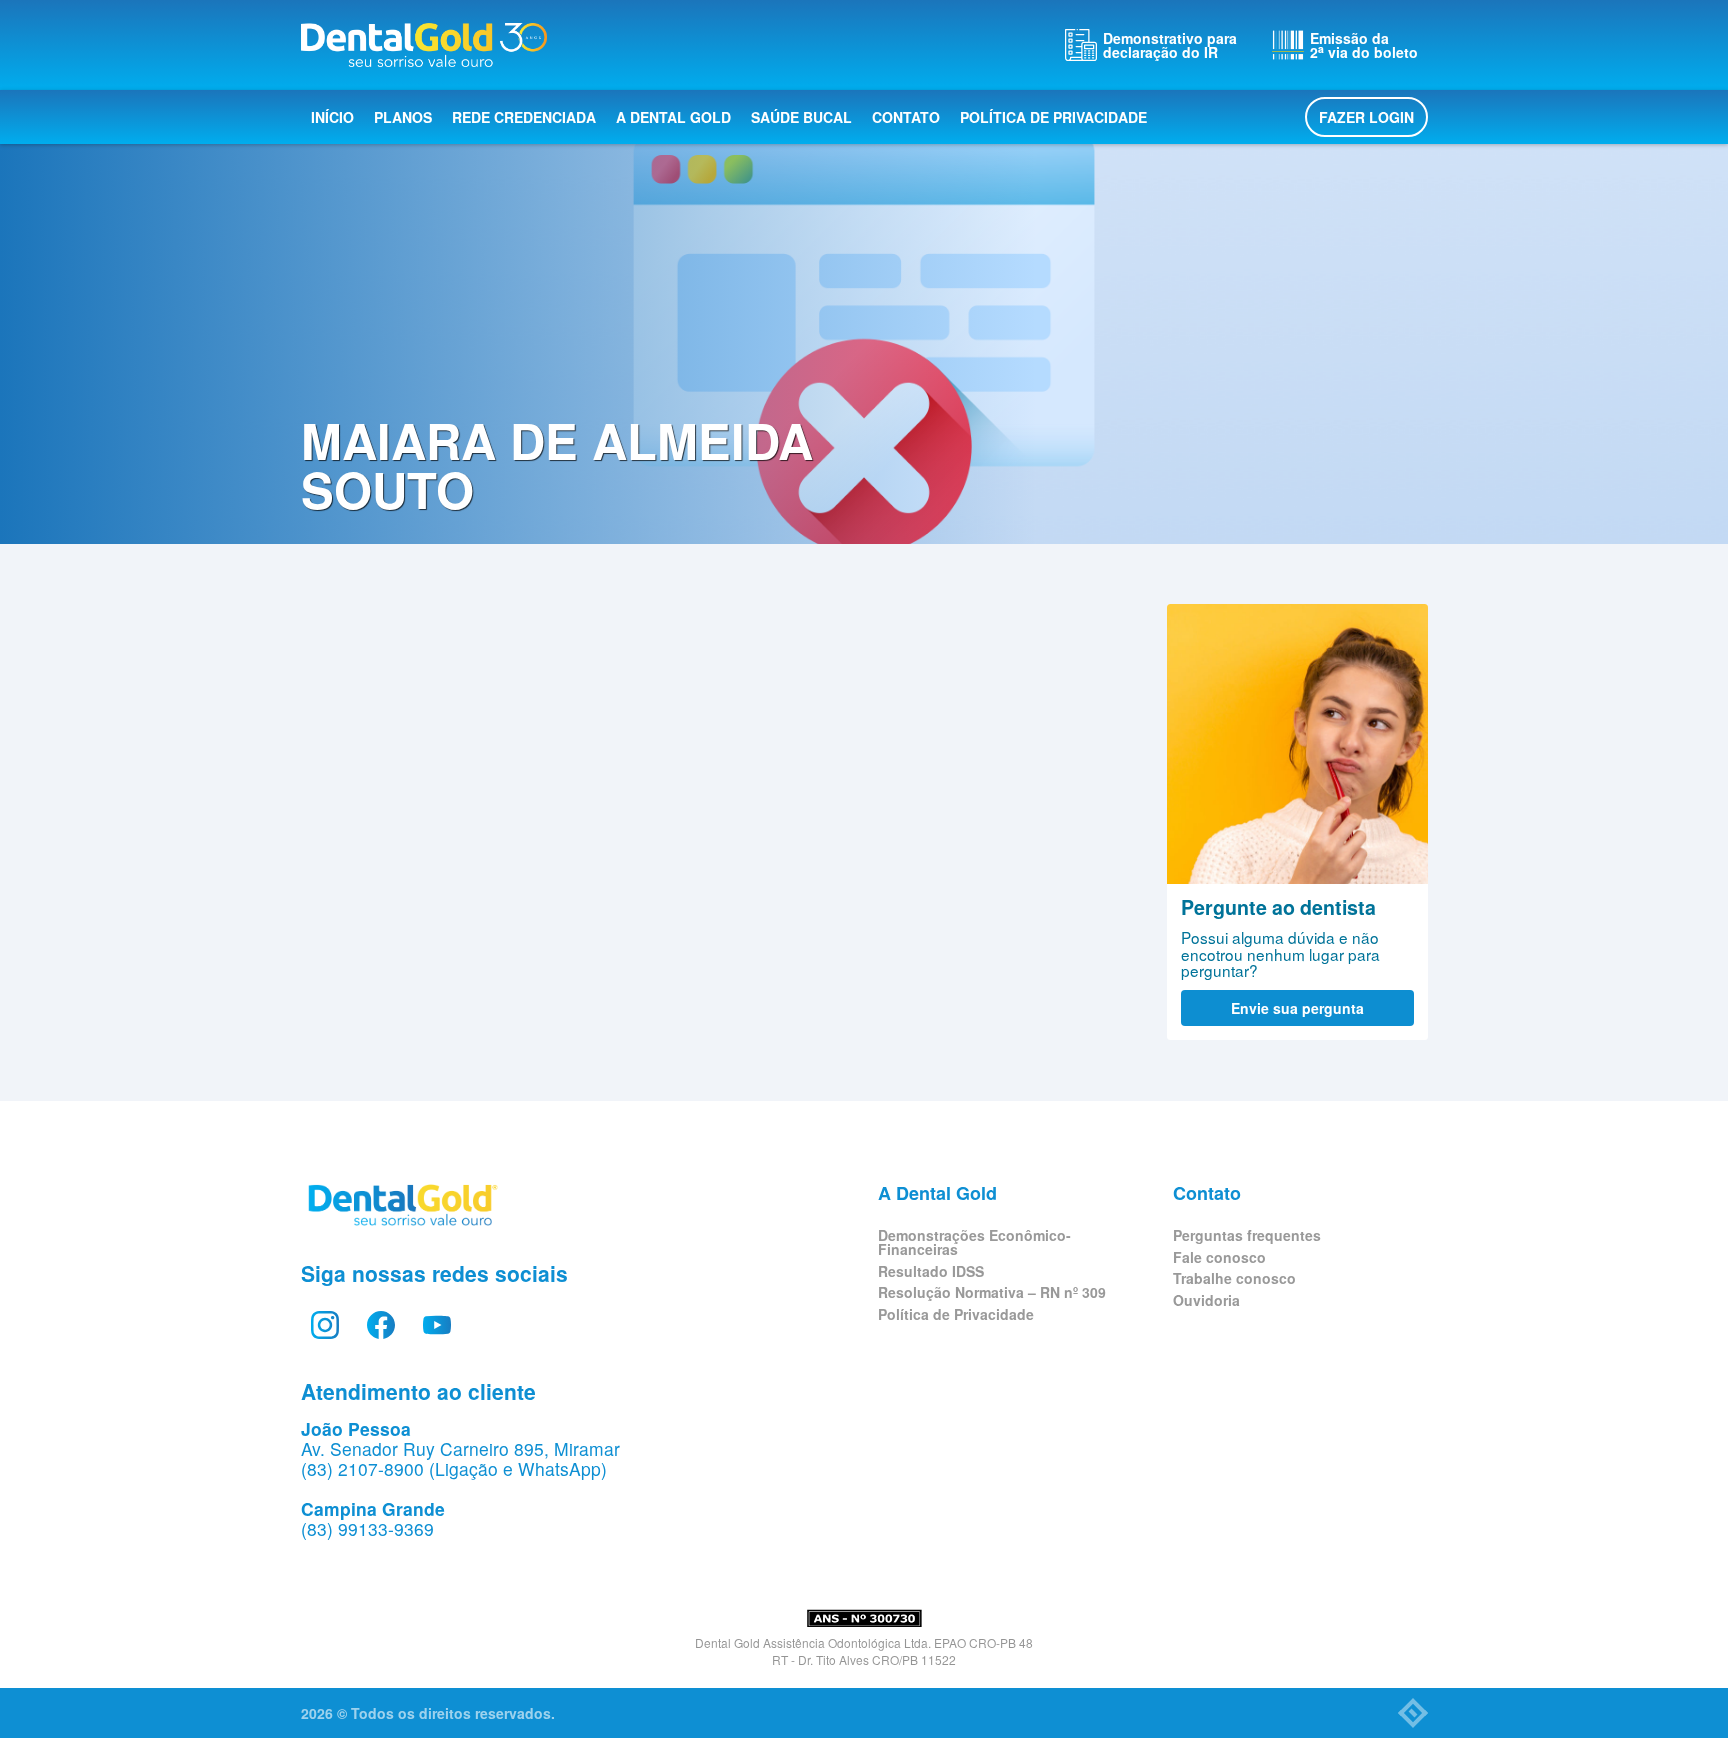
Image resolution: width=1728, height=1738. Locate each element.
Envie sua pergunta (1297, 1008)
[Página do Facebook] (381, 1325)
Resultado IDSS (931, 1271)
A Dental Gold (673, 117)
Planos (403, 117)
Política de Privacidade (1053, 117)
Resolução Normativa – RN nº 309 (992, 1292)
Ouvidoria (1206, 1300)
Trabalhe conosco (1234, 1278)
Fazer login (1366, 117)
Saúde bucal (801, 117)
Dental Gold (424, 45)
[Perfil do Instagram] (325, 1325)
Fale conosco (1219, 1257)
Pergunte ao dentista (1297, 744)
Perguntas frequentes (1247, 1235)
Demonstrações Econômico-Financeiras (974, 1242)
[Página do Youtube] (437, 1325)
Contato (906, 117)
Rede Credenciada (524, 117)
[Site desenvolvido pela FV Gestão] (1413, 1713)
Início (332, 117)
